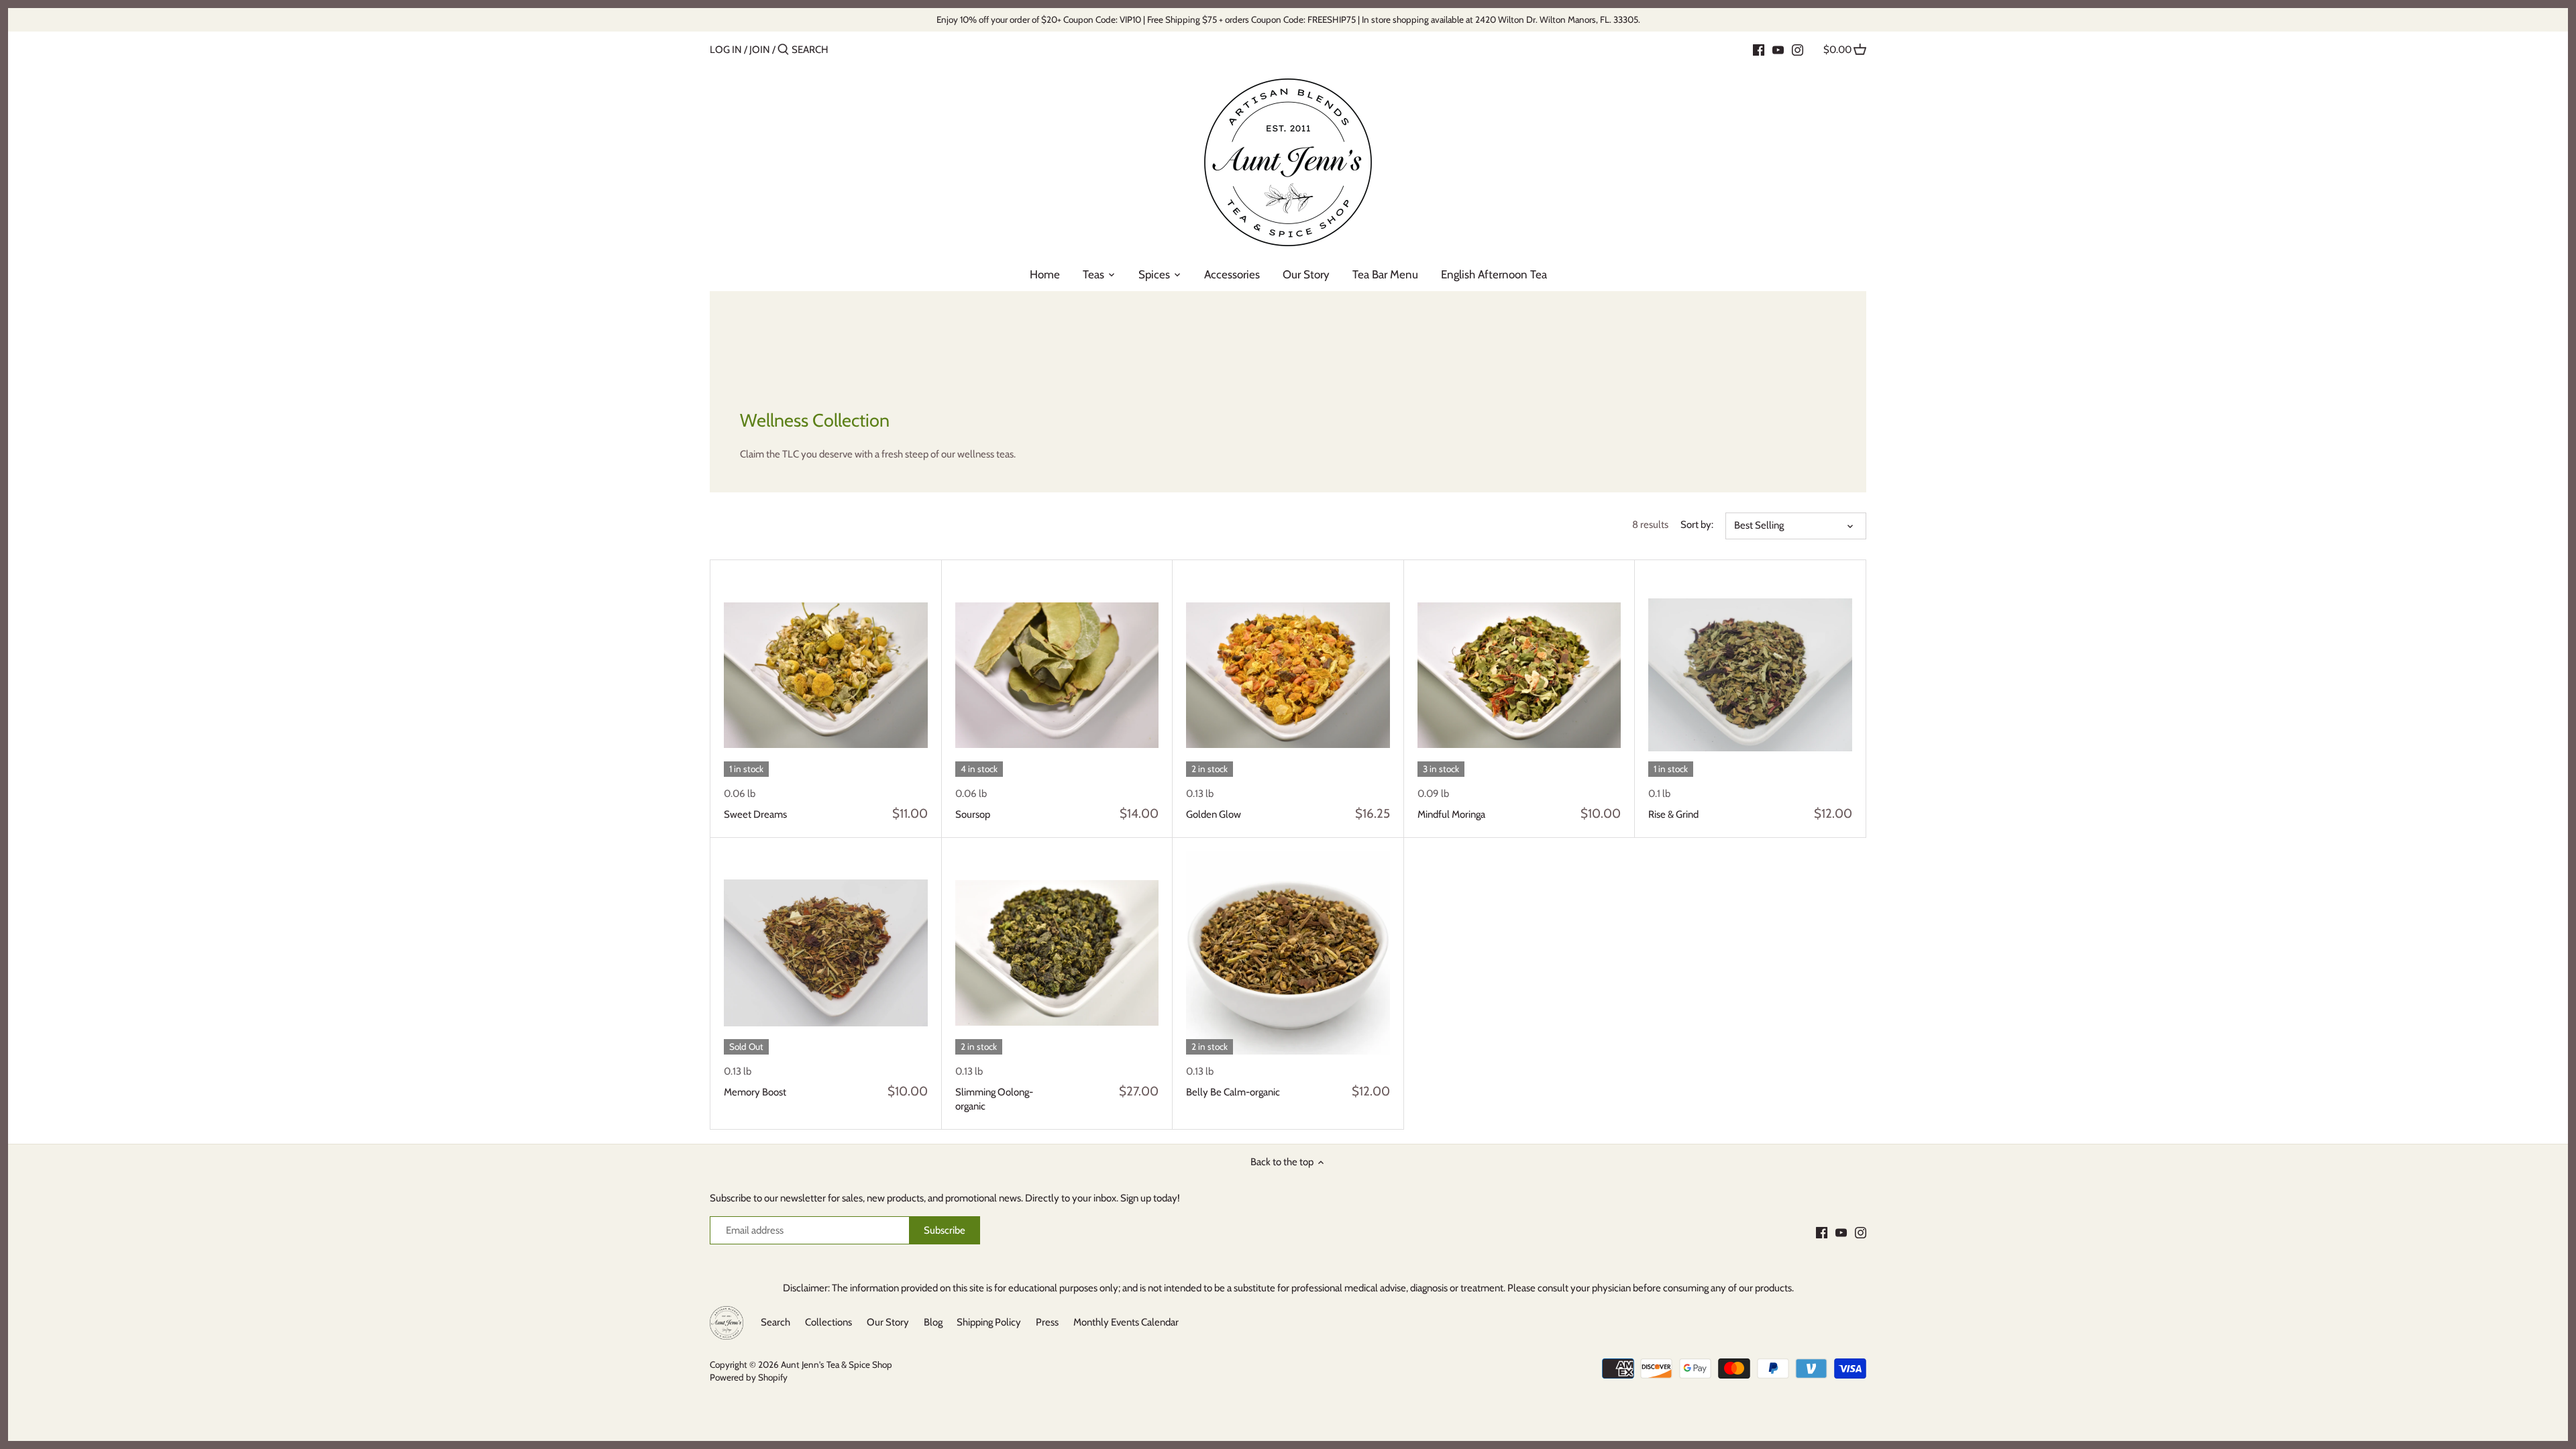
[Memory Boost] (826, 953)
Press (1047, 1322)
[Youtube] (1778, 49)
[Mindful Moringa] (1519, 676)
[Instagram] (1797, 49)
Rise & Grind (1673, 814)
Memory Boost (755, 1092)
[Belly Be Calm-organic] (1288, 953)
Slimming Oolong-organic (994, 1099)
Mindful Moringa (1451, 814)
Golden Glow (1214, 814)
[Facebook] (1759, 49)
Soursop (973, 814)
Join (760, 50)
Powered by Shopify (749, 1377)
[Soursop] (1057, 676)
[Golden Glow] (1288, 676)
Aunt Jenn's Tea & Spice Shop (837, 1364)
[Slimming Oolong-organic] (1057, 953)
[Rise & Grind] (1750, 676)
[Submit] (783, 50)
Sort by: (1697, 525)
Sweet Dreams (755, 814)
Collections (828, 1322)
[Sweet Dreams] (826, 676)
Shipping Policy (989, 1322)
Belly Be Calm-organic (1233, 1092)
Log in (726, 50)
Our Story (888, 1322)
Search (775, 1322)
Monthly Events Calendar (1126, 1322)
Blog (933, 1322)
